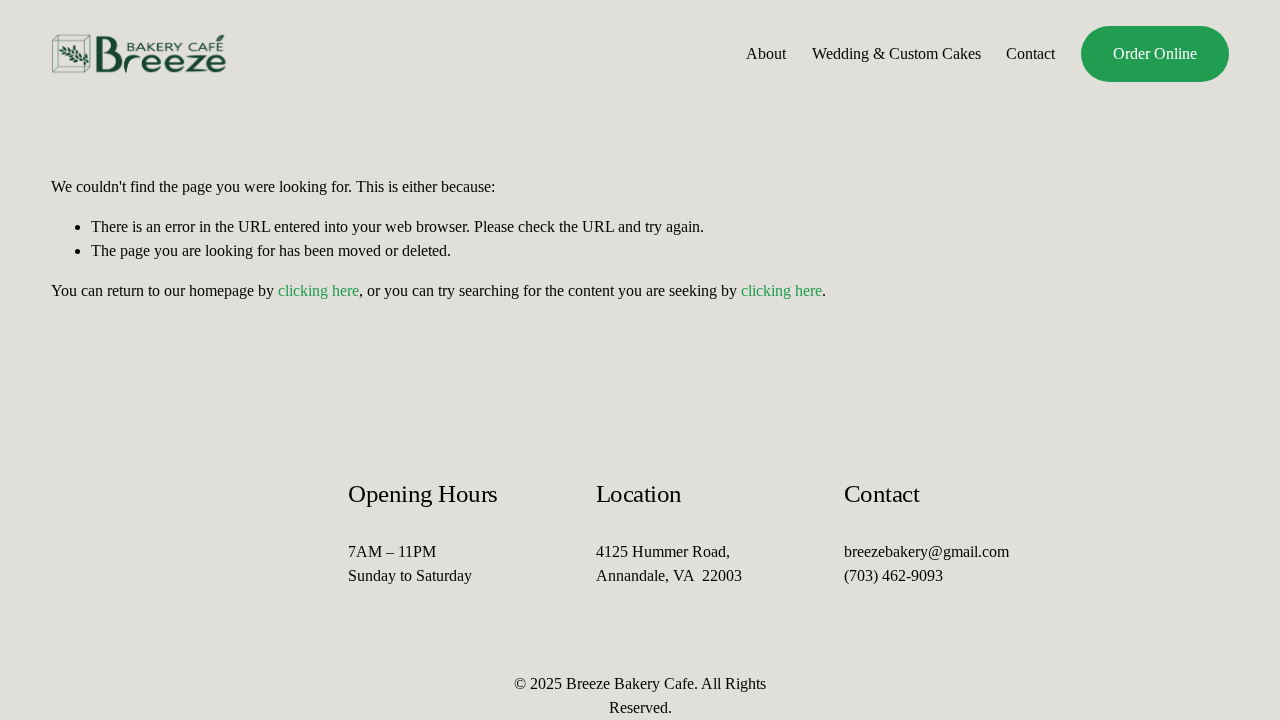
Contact (1030, 53)
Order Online (1155, 53)
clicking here (318, 290)
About (766, 53)
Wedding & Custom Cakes (896, 53)
